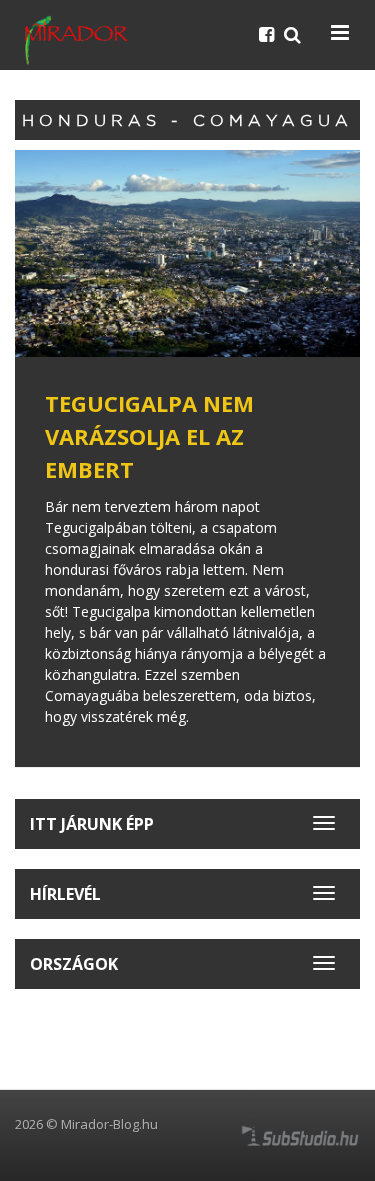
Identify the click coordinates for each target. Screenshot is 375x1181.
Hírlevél (65, 894)
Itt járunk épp (92, 824)
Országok (74, 964)
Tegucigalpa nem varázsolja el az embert (149, 436)
